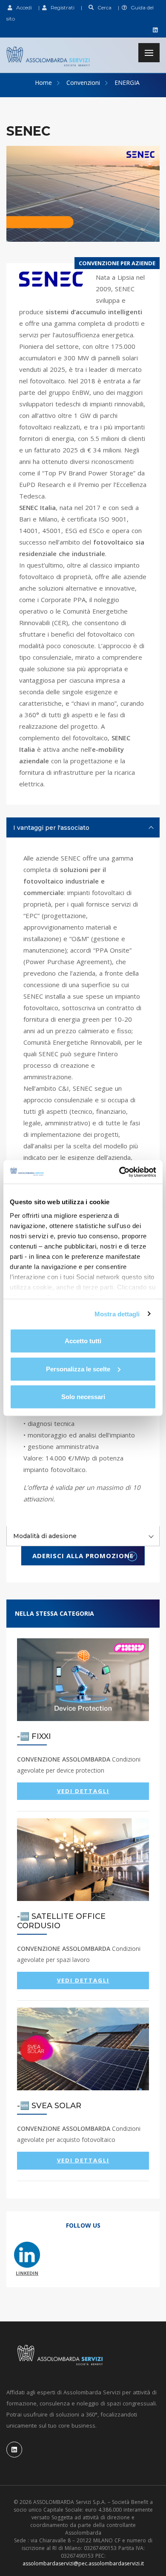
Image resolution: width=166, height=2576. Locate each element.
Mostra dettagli (117, 1314)
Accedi (22, 7)
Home (43, 83)
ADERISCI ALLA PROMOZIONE (83, 1556)
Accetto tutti (83, 1341)
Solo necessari (83, 1397)
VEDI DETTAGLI (83, 1791)
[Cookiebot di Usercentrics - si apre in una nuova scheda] (119, 1172)
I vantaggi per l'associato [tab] (51, 828)
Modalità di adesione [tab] (45, 1536)
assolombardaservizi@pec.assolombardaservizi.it (83, 2563)
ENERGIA (127, 83)
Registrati (61, 7)
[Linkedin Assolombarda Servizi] (154, 30)
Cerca (103, 7)
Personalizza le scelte (78, 1369)
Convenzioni (83, 83)
